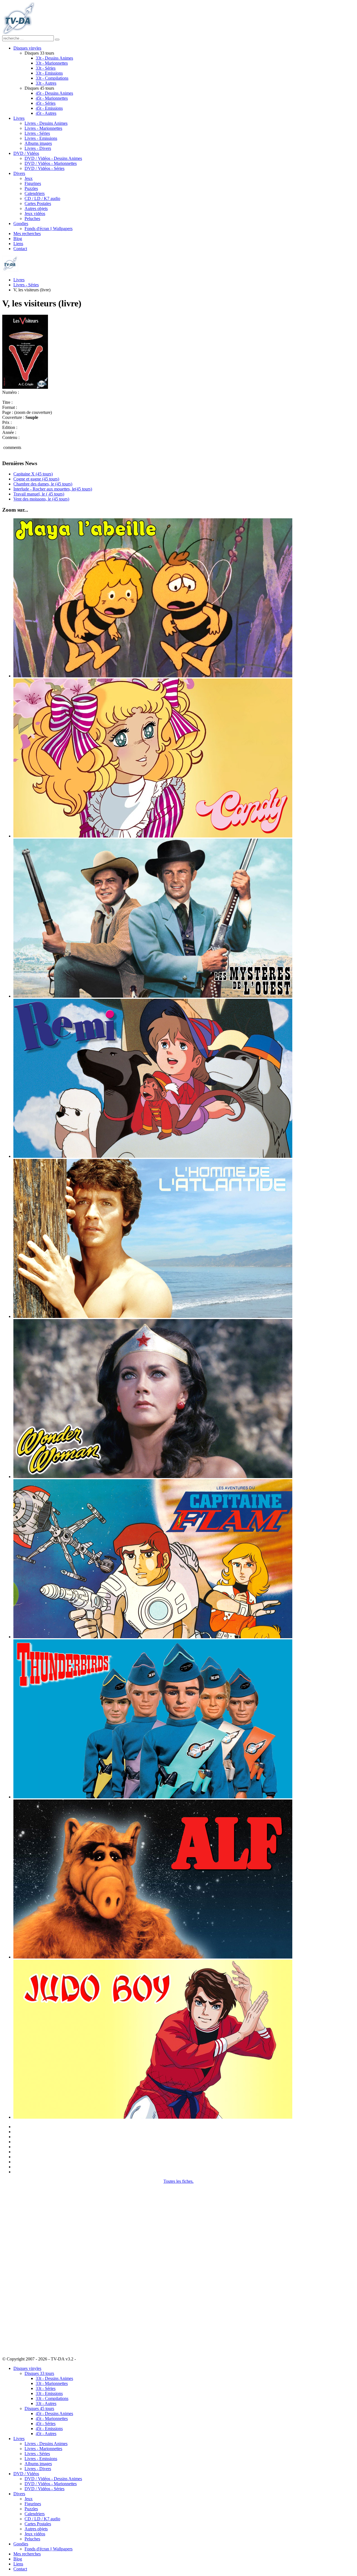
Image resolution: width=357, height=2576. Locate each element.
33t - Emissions (49, 73)
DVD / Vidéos (26, 153)
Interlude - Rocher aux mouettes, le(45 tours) (53, 489)
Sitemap (84, 2359)
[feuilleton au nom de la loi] (153, 996)
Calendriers (35, 193)
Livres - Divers (38, 148)
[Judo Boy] (153, 2117)
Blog (18, 239)
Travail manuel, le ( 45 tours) (39, 494)
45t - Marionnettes (52, 98)
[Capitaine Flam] (153, 1637)
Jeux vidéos (35, 213)
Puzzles (31, 188)
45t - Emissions (49, 108)
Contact (20, 249)
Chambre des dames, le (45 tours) (43, 484)
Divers (19, 173)
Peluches (32, 218)
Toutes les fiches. (178, 2181)
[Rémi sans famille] (153, 1156)
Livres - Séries (37, 133)
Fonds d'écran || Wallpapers (49, 229)
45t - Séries (46, 103)
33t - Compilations (52, 78)
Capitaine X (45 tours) (33, 474)
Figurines (33, 183)
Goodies (21, 224)
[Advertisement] (30, 2267)
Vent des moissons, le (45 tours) (41, 499)
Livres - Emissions (41, 138)
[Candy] (153, 836)
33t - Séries (46, 68)
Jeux (29, 178)
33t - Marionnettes (52, 63)
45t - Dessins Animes (54, 93)
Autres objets (36, 208)
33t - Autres (46, 83)
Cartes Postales (38, 203)
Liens (18, 244)
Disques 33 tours (39, 2373)
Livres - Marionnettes (43, 128)
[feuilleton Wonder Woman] (153, 1477)
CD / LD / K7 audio (42, 198)
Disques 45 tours (39, 2408)
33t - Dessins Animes (54, 58)
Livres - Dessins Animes (46, 123)
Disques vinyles (27, 48)
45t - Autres (46, 113)
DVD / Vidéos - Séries (44, 168)
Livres (19, 118)
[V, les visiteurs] (25, 387)
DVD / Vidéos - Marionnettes (51, 163)
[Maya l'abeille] (153, 676)
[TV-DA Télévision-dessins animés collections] (18, 33)
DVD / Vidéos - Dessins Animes (53, 158)
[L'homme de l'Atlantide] (153, 1316)
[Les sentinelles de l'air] (153, 1797)
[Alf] (153, 1957)
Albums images (38, 143)
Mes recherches (27, 234)
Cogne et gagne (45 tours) (36, 479)
